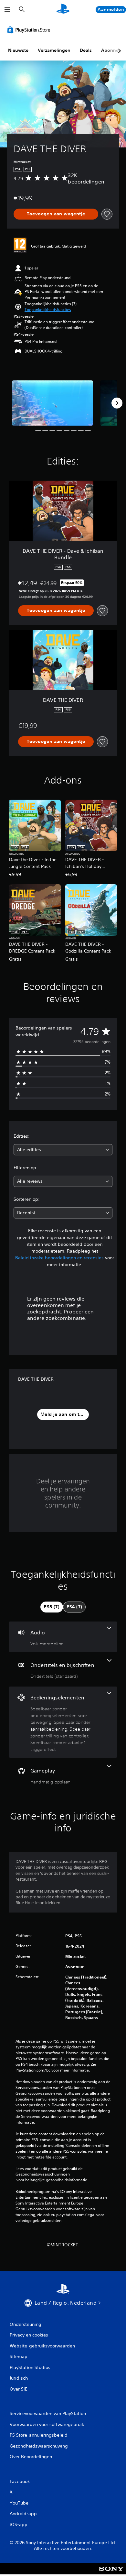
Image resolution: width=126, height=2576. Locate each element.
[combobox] (63, 1150)
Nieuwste (18, 50)
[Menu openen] (7, 10)
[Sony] (111, 2573)
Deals (86, 50)
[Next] (117, 403)
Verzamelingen (54, 50)
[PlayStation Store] (30, 30)
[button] (48, 310)
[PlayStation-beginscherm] (63, 9)
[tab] (52, 1607)
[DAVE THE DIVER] (52, 403)
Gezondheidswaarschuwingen (43, 2174)
